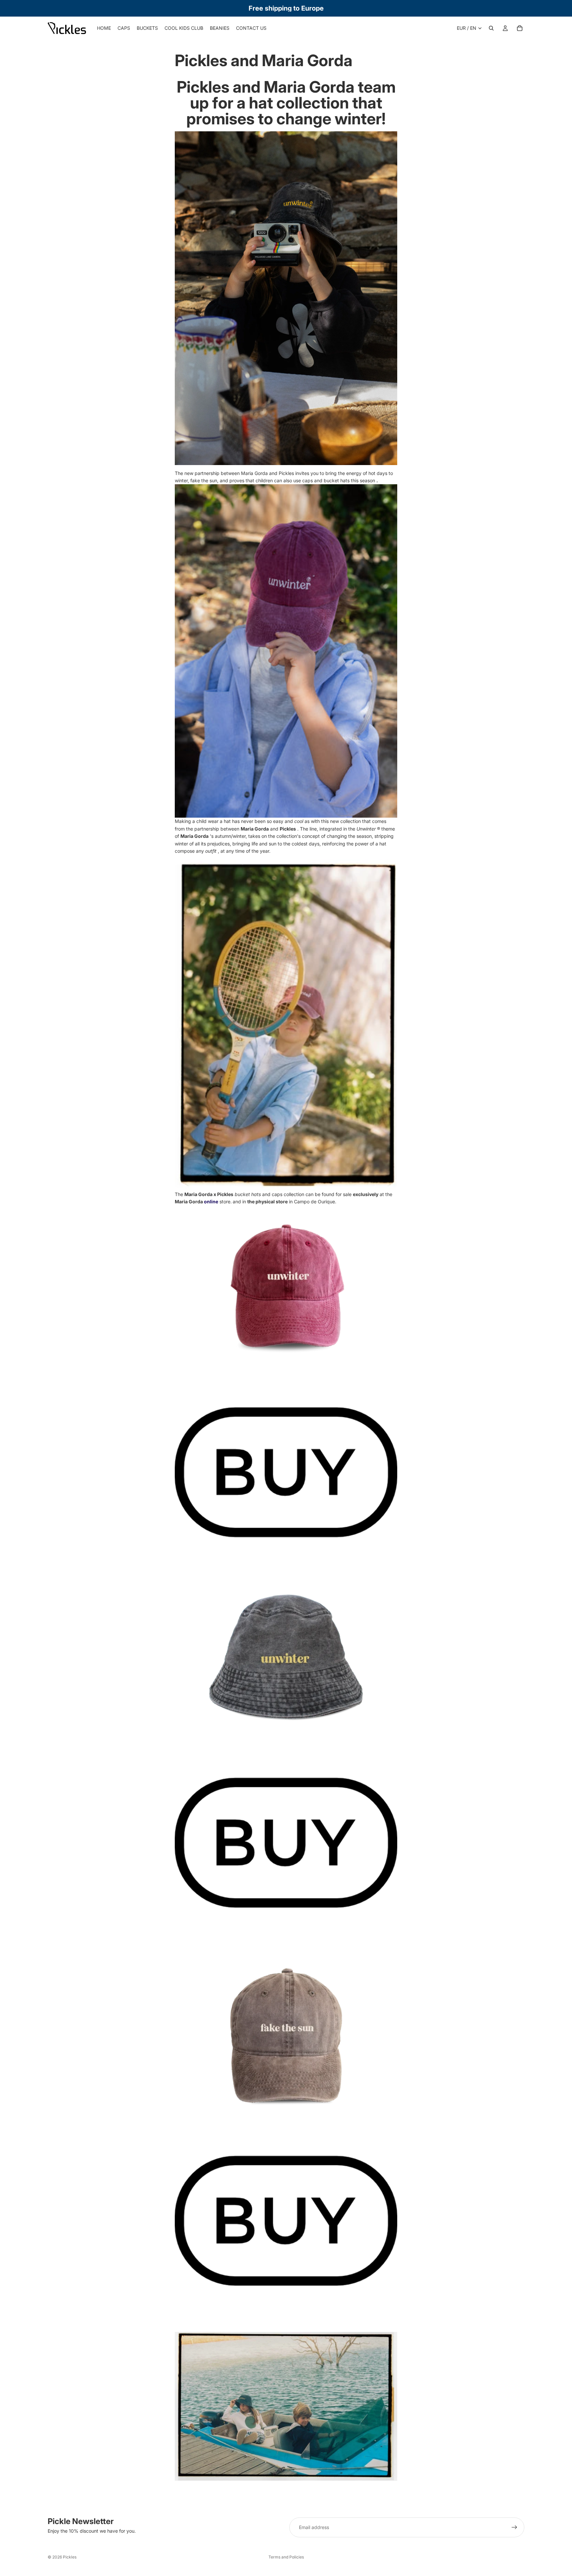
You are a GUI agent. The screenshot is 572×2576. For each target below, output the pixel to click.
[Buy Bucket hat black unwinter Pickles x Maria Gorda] (286, 1843)
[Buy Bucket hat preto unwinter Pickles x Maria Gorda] (286, 2036)
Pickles (70, 2557)
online (211, 1202)
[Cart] (520, 28)
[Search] (491, 28)
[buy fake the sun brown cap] (286, 2221)
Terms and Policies (286, 2557)
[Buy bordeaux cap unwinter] (286, 1472)
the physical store (267, 1202)
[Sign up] (514, 2527)
